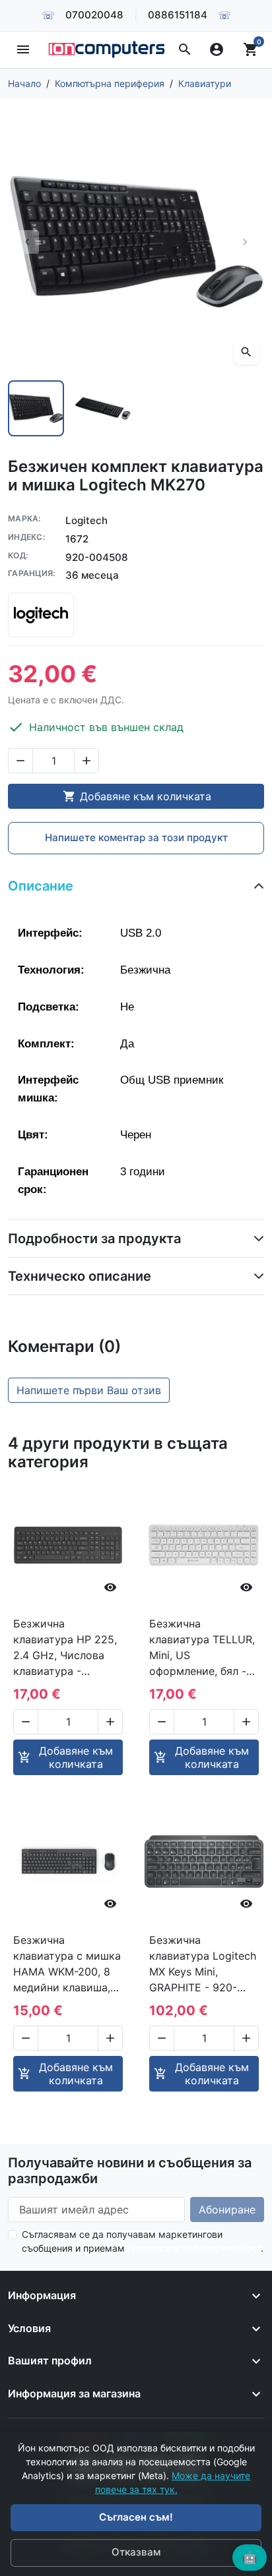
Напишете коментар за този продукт (136, 837)
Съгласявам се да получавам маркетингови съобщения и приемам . (143, 2241)
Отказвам (136, 2552)
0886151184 (178, 15)
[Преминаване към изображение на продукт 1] (36, 408)
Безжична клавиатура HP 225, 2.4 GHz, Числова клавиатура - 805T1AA (65, 1648)
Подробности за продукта (94, 1239)
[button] (185, 49)
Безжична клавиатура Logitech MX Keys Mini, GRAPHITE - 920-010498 (203, 1964)
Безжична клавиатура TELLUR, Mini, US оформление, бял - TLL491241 (202, 1648)
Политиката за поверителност (194, 2248)
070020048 (94, 15)
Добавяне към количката (137, 796)
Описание (41, 886)
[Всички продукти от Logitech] (41, 615)
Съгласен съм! (136, 2517)
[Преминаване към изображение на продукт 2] (103, 408)
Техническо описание (80, 1276)
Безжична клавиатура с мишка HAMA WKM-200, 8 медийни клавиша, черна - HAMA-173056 (67, 1964)
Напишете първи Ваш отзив (89, 1390)
